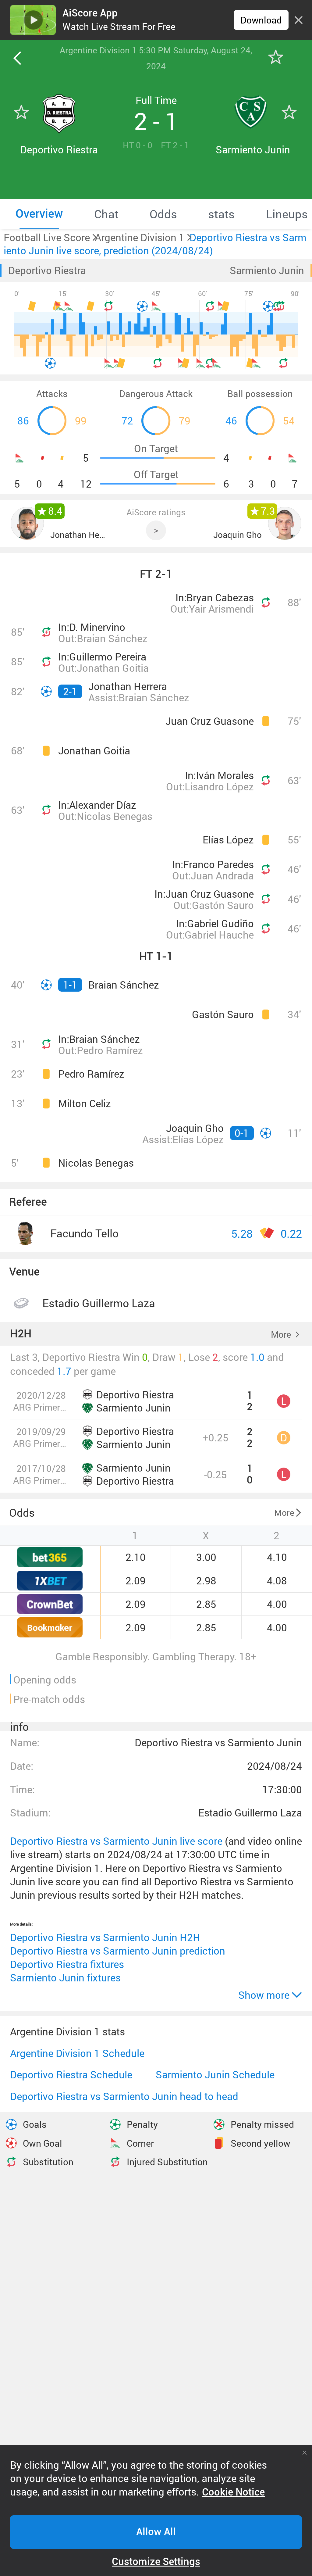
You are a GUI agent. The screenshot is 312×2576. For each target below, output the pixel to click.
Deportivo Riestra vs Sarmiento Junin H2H (105, 1937)
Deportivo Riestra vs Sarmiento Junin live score (116, 1841)
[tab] (39, 214)
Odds (22, 1512)
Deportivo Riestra (47, 270)
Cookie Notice (233, 2492)
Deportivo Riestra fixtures (67, 1964)
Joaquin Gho (238, 535)
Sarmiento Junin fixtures (65, 1978)
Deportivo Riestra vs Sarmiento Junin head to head (124, 2096)
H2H (21, 1334)
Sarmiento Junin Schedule (215, 2075)
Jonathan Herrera (78, 535)
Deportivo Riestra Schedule (71, 2075)
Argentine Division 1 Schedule (77, 2053)
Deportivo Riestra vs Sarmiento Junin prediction (118, 1951)
